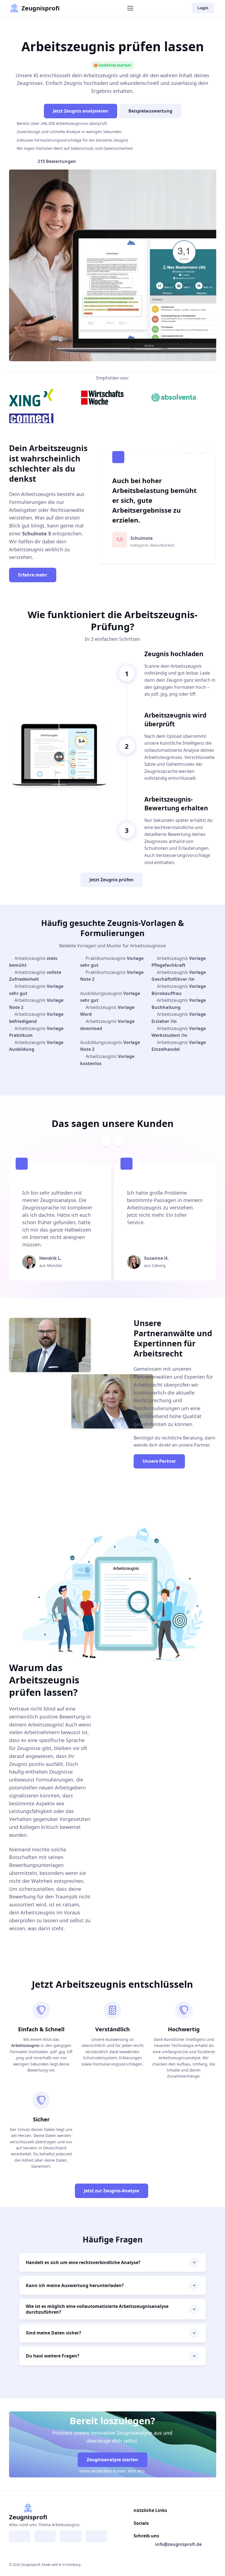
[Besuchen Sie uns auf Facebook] (20, 2536)
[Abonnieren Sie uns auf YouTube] (96, 2536)
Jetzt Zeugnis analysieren (81, 111)
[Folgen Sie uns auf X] (71, 2536)
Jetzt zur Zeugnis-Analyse (112, 2191)
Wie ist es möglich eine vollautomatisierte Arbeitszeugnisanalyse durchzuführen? (97, 2309)
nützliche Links (150, 2510)
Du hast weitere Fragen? (53, 2356)
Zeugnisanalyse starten (113, 2460)
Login (203, 8)
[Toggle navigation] (130, 8)
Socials (141, 2523)
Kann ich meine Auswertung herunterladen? (75, 2285)
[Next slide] (202, 448)
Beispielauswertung (150, 111)
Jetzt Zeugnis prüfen (112, 880)
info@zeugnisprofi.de (178, 2544)
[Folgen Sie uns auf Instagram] (45, 2536)
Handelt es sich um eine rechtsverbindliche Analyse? (83, 2262)
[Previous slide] (188, 448)
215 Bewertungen (57, 161)
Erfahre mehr (33, 575)
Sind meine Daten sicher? (54, 2333)
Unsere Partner (159, 1461)
